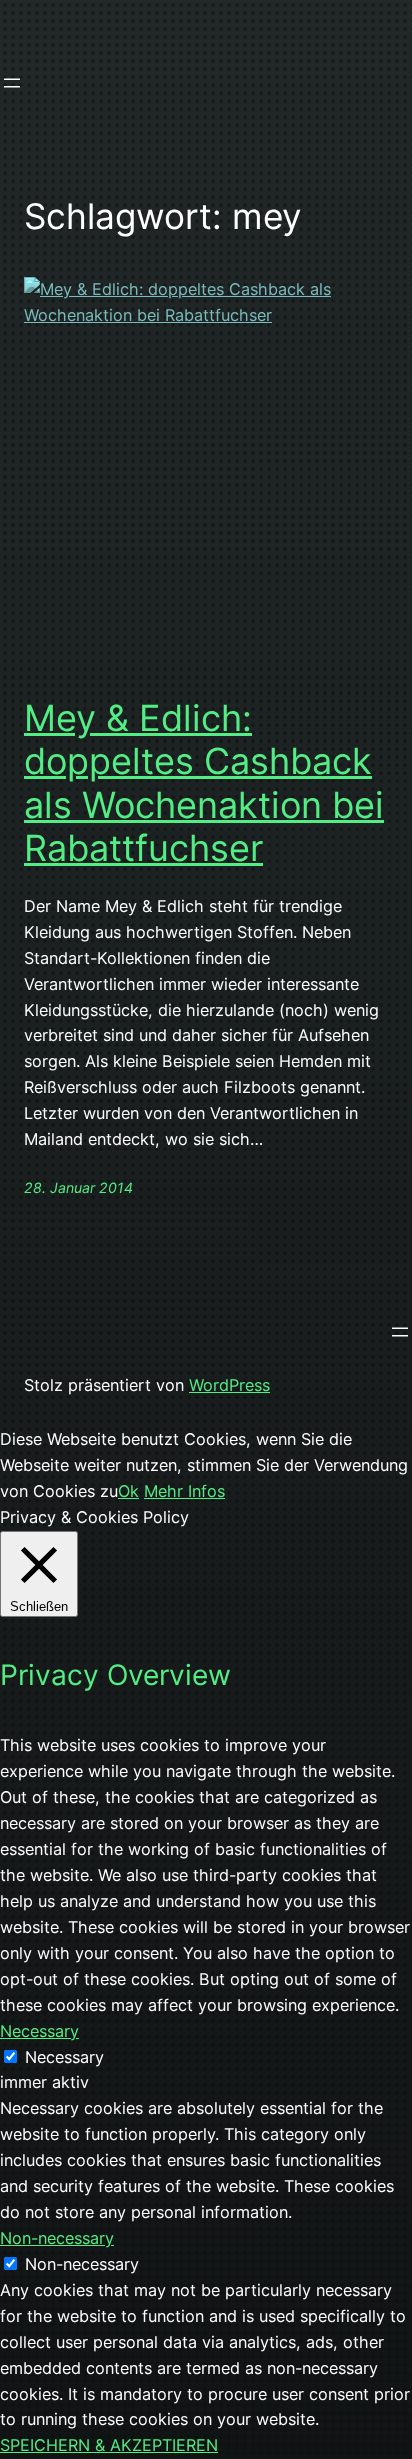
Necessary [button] (39, 2031)
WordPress (229, 1385)
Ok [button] (128, 1491)
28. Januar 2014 (78, 1187)
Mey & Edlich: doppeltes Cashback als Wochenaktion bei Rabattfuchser (204, 783)
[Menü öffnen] (12, 83)
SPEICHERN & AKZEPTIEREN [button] (109, 2445)
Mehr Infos (184, 1491)
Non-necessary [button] (57, 2238)
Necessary (64, 2057)
